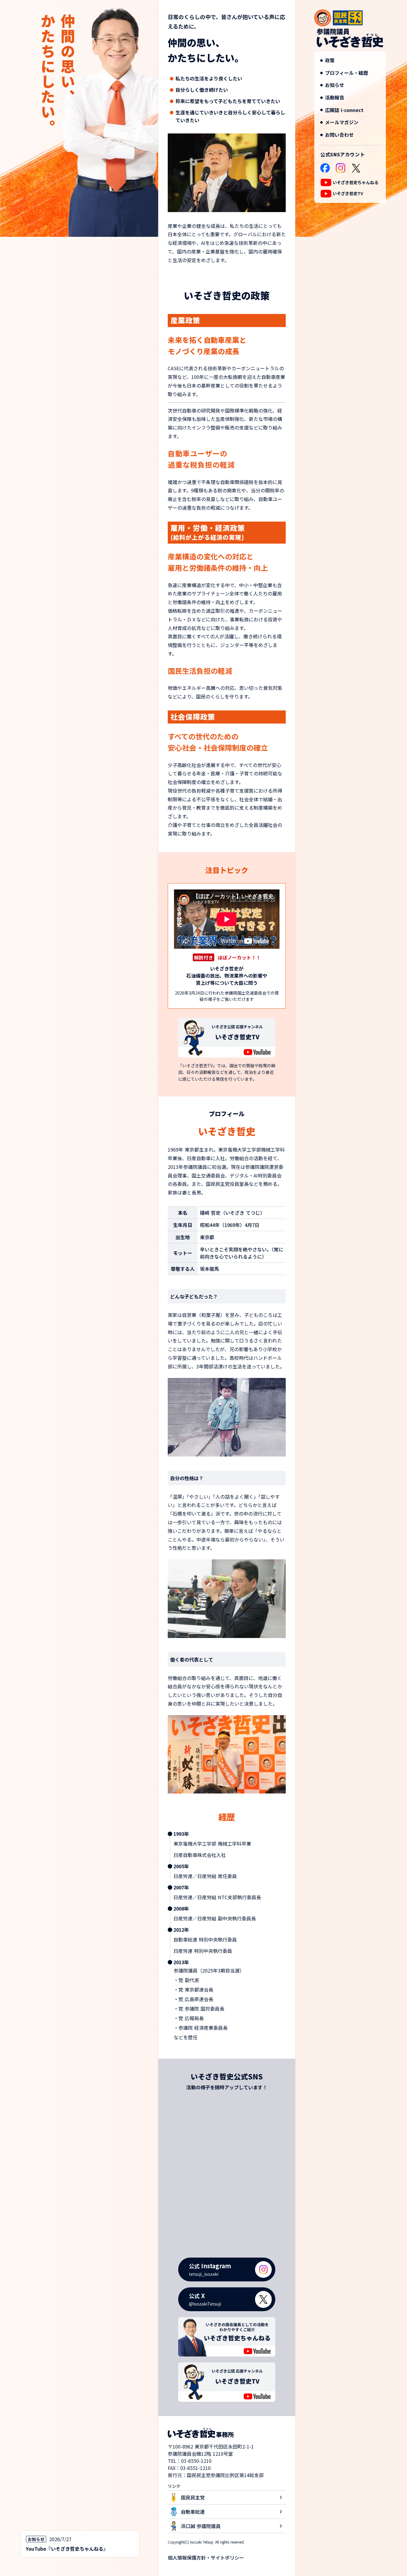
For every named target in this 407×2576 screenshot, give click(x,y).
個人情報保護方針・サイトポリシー (206, 2558)
